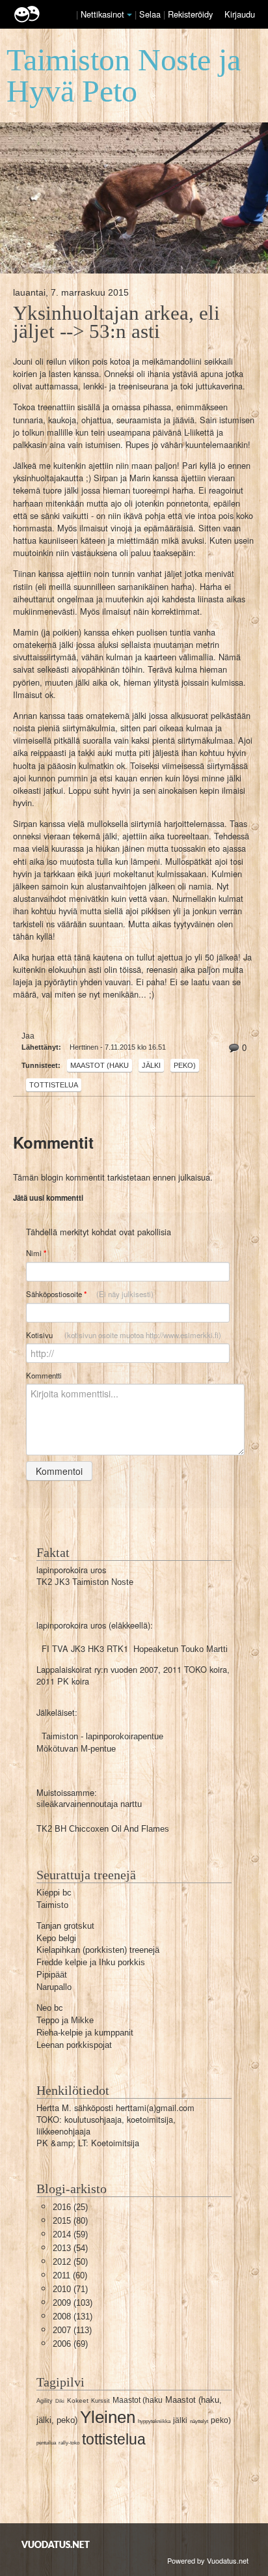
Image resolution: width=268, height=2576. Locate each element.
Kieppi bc (54, 1893)
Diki (60, 2401)
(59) (70, 2234)
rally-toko (69, 2443)
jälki (151, 1065)
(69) (70, 2344)
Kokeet (78, 2401)
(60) (70, 2275)
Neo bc (50, 2008)
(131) (73, 2317)
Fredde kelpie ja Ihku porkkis (91, 1962)
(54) (70, 2248)
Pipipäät (52, 1975)
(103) (73, 2303)
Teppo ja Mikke (65, 2020)
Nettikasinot (102, 14)
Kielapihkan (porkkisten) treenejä (98, 1950)
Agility (45, 2401)
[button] (129, 15)
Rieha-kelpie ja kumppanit (85, 2033)
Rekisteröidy (190, 14)
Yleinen (108, 2417)
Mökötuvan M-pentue (76, 1749)
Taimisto (52, 1905)
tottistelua (54, 1085)
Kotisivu (124, 1335)
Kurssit (100, 2401)
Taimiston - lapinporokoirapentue (102, 1736)
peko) (185, 1065)
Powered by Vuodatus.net (208, 2560)
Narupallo (54, 1987)
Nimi (36, 1253)
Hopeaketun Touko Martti (181, 1649)
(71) (70, 2289)
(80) (70, 2221)
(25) (70, 2207)
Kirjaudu (240, 14)
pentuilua (46, 2443)
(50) (70, 2262)
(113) (72, 2330)
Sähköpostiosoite (90, 1294)
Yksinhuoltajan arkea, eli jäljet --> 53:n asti (116, 322)
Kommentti (44, 1375)
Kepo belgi (56, 1938)
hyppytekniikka (154, 2421)
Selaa (151, 14)
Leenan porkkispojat (74, 2045)
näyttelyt (199, 2421)
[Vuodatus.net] (56, 2544)
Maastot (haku (100, 1065)
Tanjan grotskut (65, 1926)
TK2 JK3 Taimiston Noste (85, 1582)
